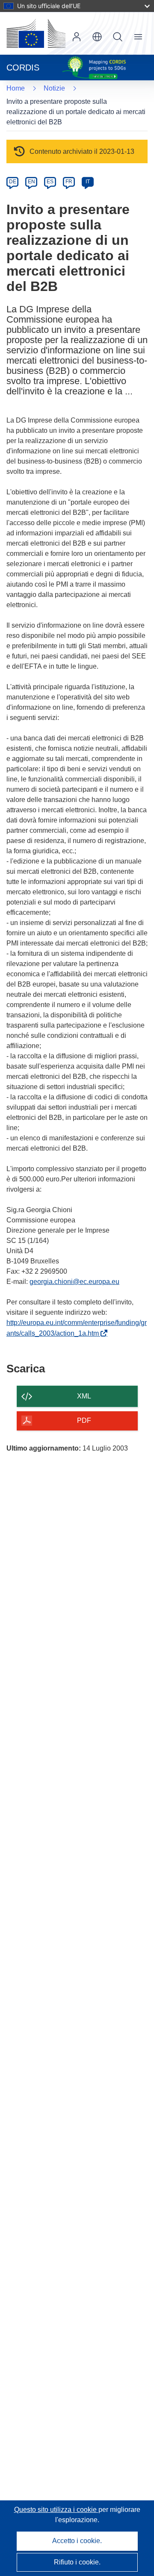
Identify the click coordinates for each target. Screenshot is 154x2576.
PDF (84, 1420)
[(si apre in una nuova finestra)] (36, 33)
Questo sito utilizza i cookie (56, 2510)
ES (50, 182)
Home (16, 88)
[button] (97, 37)
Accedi (77, 37)
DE (13, 182)
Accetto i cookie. (77, 2541)
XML (84, 1396)
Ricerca (118, 37)
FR (69, 182)
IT (88, 182)
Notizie (54, 88)
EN (31, 182)
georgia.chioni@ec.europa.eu (74, 1282)
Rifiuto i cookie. (77, 2562)
